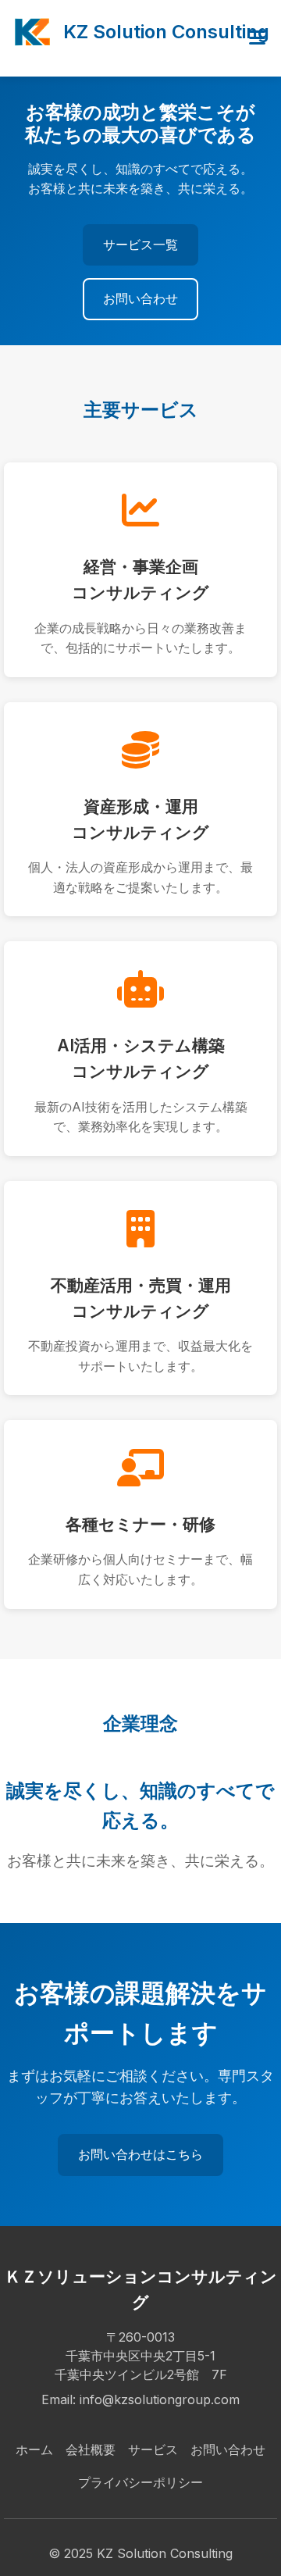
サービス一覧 (140, 244)
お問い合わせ (140, 298)
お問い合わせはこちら (140, 2154)
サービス (153, 2449)
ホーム (34, 2449)
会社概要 (91, 2449)
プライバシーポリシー (140, 2482)
